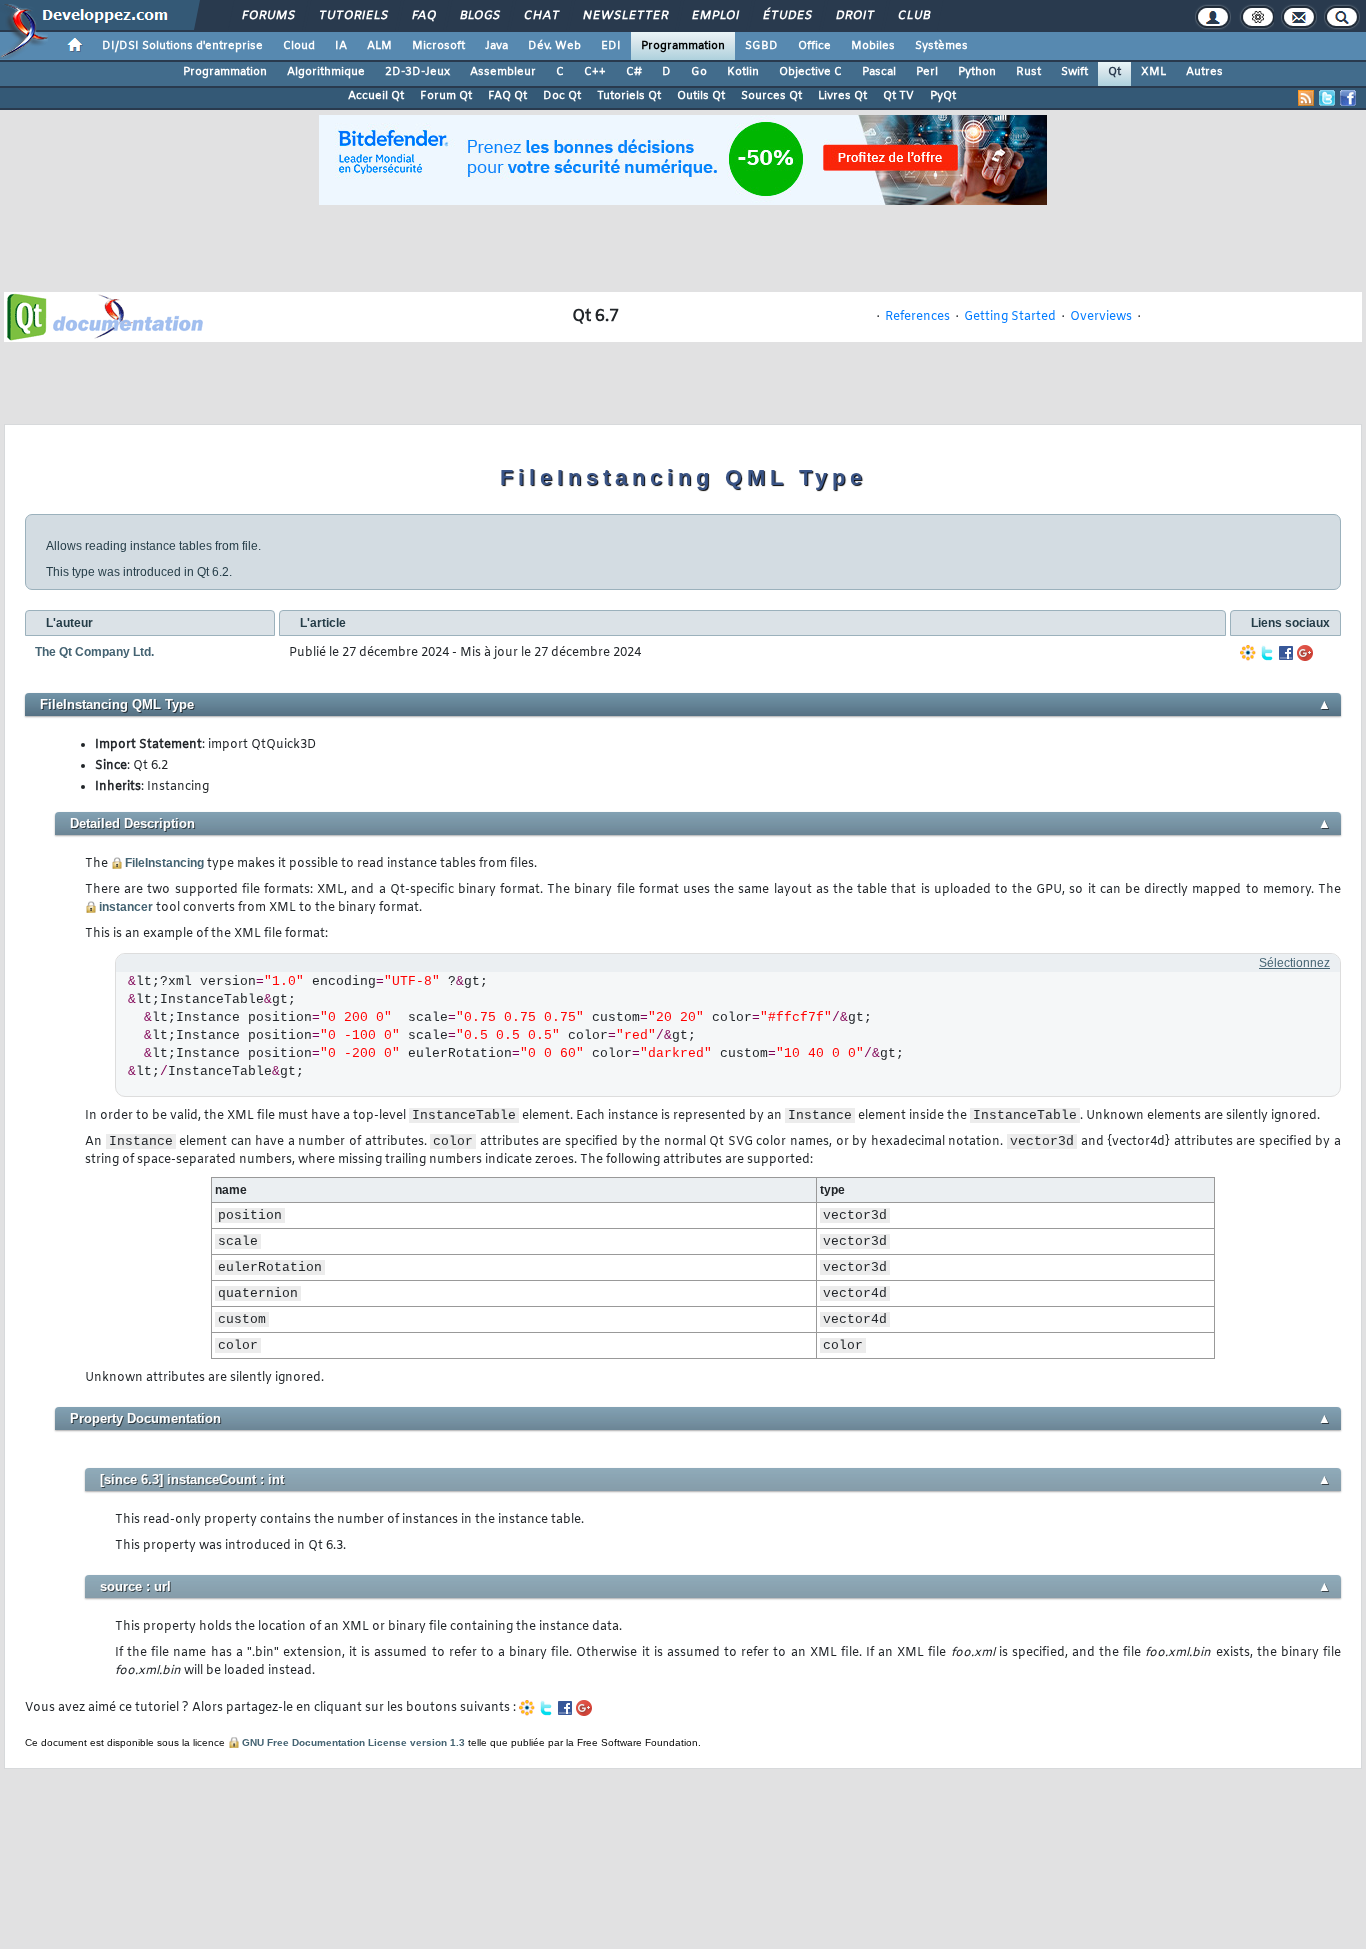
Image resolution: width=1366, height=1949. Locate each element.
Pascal (879, 72)
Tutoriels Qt (629, 96)
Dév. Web (554, 46)
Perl (927, 72)
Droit (854, 16)
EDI (611, 46)
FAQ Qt (507, 96)
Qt (1114, 72)
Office (814, 46)
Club (913, 16)
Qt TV (898, 96)
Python (977, 72)
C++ (595, 72)
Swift (1074, 72)
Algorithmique (326, 72)
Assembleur (503, 72)
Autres (1204, 72)
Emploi (714, 16)
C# (634, 72)
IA (341, 46)
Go (699, 72)
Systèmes (941, 46)
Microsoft (438, 46)
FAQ (423, 16)
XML (1153, 72)
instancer (126, 907)
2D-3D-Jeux (417, 72)
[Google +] (1305, 653)
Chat (540, 16)
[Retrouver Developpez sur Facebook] (1348, 98)
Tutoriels (352, 16)
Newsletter (624, 16)
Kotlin (743, 72)
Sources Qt (771, 96)
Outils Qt (701, 96)
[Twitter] (1267, 653)
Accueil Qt (376, 96)
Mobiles (873, 46)
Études (786, 16)
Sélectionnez (1294, 963)
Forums (267, 16)
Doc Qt (562, 96)
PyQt (943, 96)
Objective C (810, 72)
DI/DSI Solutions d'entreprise (182, 46)
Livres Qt (842, 96)
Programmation (683, 46)
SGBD (761, 46)
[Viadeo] (1248, 653)
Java (496, 46)
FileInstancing (164, 863)
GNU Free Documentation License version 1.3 (353, 1742)
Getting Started (1010, 317)
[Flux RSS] (1306, 98)
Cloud (299, 46)
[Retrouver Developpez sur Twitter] (1327, 98)
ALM (379, 46)
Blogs (479, 16)
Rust (1028, 72)
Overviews (1101, 317)
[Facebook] (1286, 653)
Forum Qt (446, 96)
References (917, 317)
